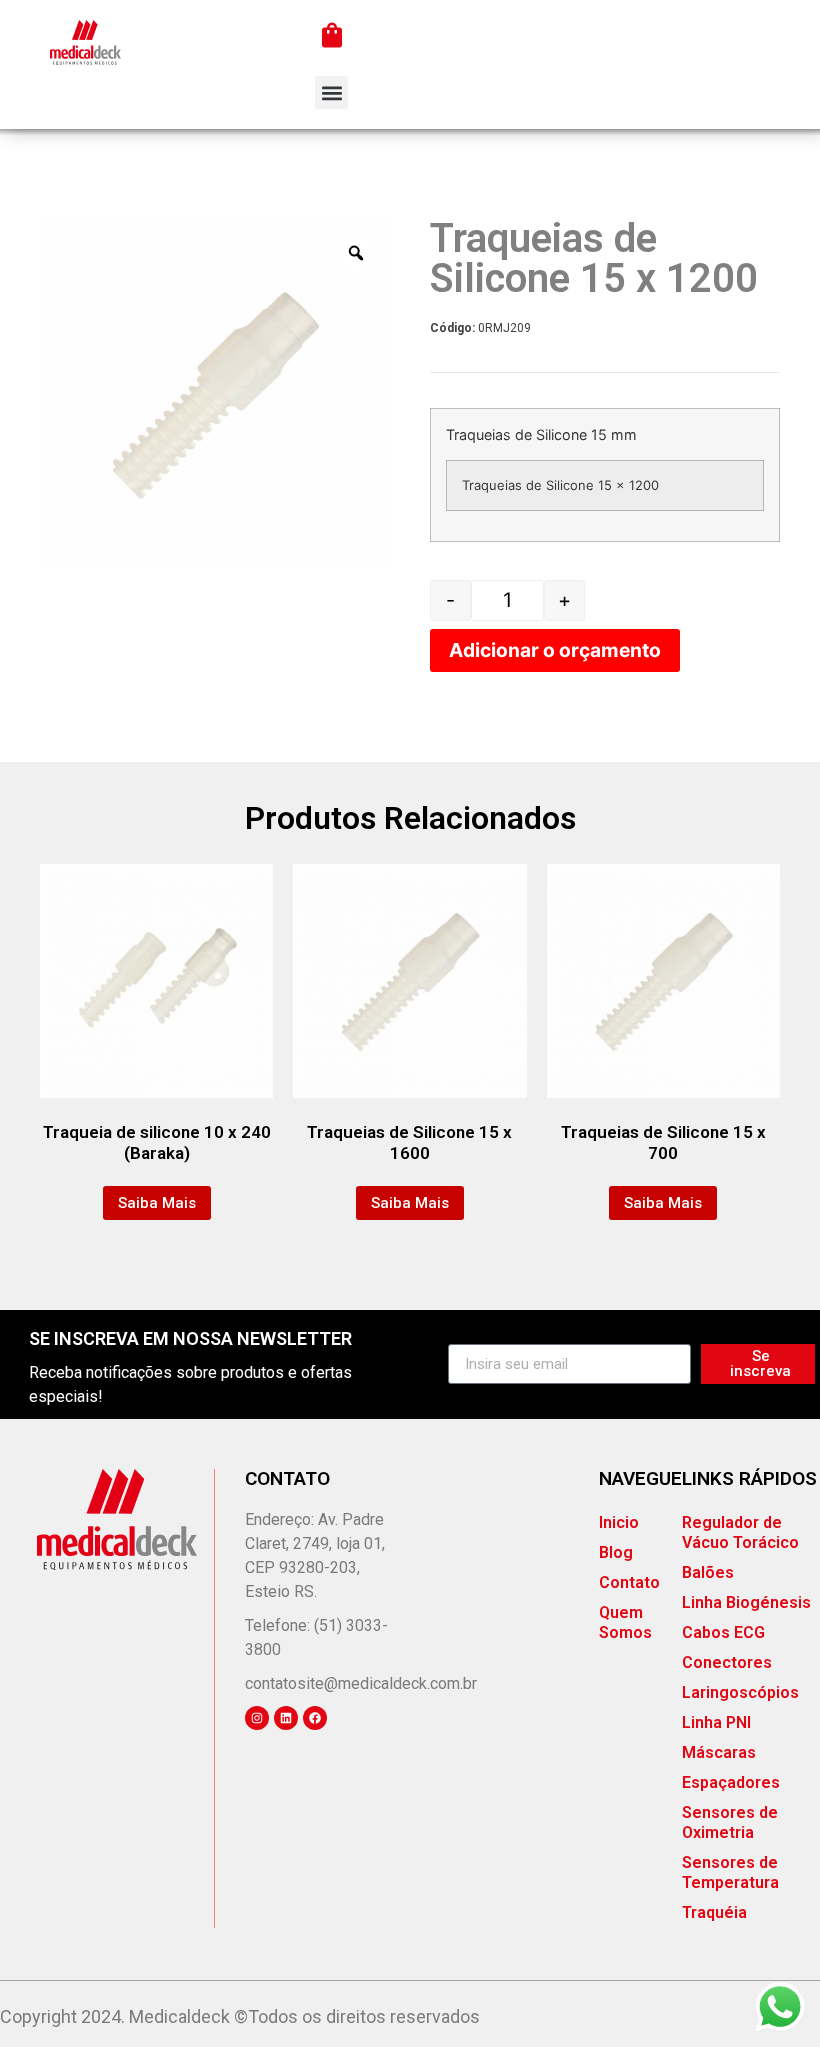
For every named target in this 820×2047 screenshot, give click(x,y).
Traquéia (714, 1912)
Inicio (619, 1522)
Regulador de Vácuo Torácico (740, 1532)
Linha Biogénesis (746, 1602)
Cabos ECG (723, 1632)
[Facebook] (315, 1718)
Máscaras (719, 1752)
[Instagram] (257, 1718)
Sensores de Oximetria (730, 1822)
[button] (331, 92)
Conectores (727, 1662)
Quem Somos (625, 1622)
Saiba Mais (157, 1203)
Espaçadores (731, 1782)
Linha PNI (716, 1722)
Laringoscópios (740, 1692)
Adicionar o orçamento (555, 650)
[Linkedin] (286, 1718)
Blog (616, 1552)
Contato (629, 1582)
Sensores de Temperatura (730, 1872)
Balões (708, 1572)
